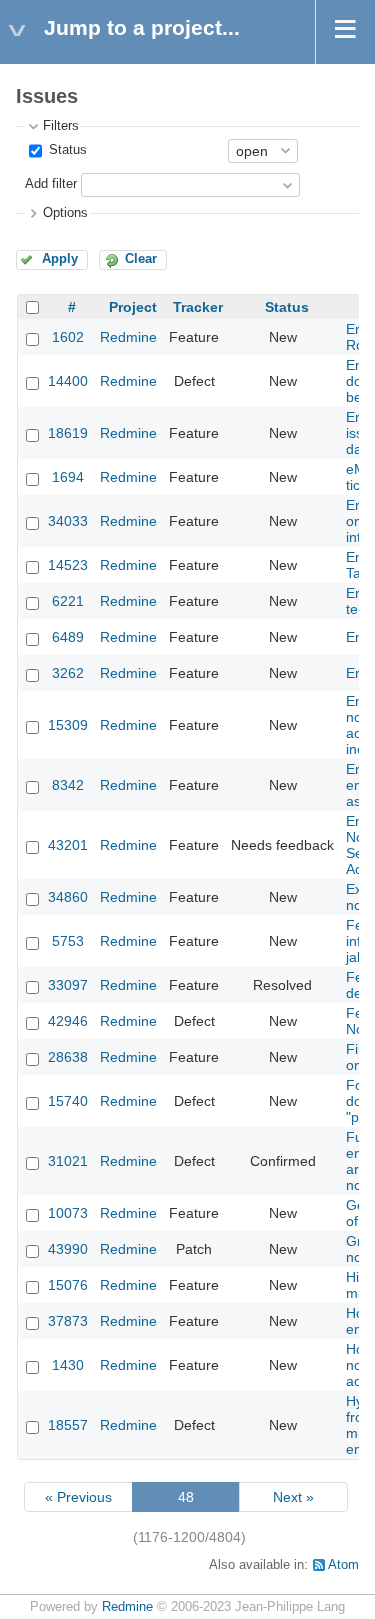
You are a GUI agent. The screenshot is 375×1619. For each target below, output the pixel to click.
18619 (68, 433)
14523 (68, 565)
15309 (68, 725)
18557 (68, 1425)
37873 (68, 1321)
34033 (68, 521)
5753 (68, 941)
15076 (68, 1285)
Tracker (198, 307)
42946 (68, 1021)
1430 (68, 1365)
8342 (68, 785)
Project (133, 307)
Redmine (128, 337)
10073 (68, 1213)
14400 (68, 381)
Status (66, 150)
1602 (68, 337)
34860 (68, 897)
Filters (61, 126)
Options (65, 213)
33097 (68, 985)
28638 (68, 1057)
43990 (68, 1249)
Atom (343, 1565)
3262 (68, 673)
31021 (68, 1161)
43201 (68, 845)
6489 (68, 637)
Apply (60, 259)
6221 (68, 601)
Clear (141, 259)
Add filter (51, 184)
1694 (68, 477)
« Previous (78, 1497)
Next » (293, 1497)
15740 (68, 1101)
